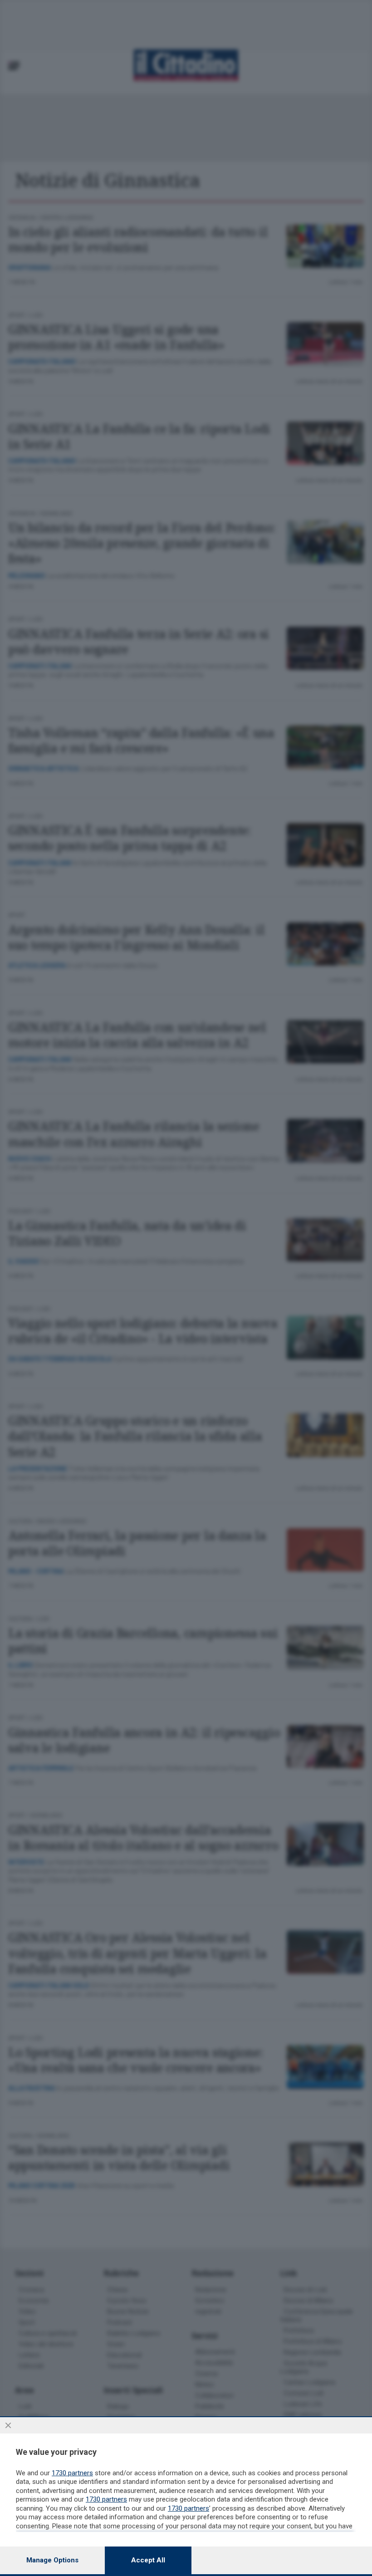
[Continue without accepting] (8, 2425)
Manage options (52, 2560)
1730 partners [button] (72, 2473)
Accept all (148, 2560)
